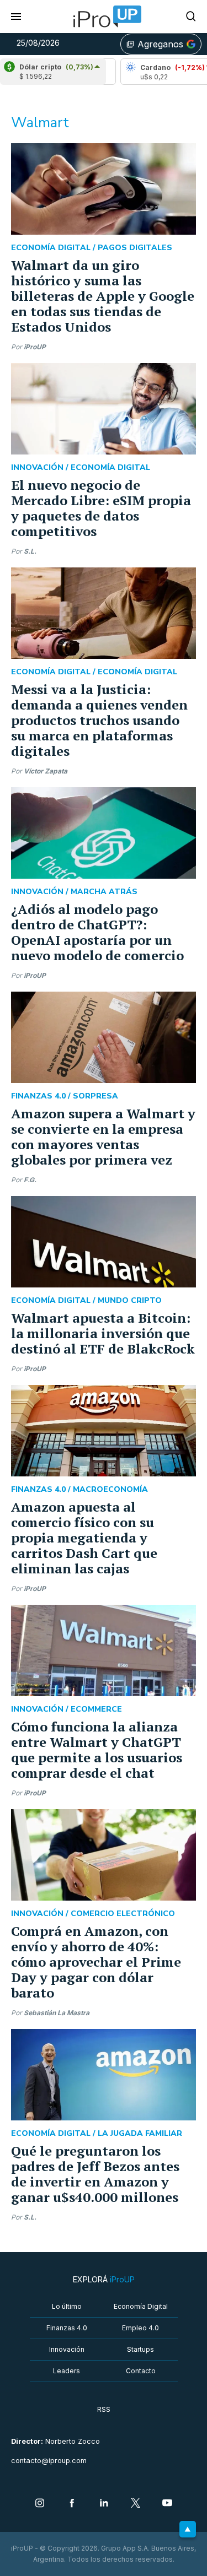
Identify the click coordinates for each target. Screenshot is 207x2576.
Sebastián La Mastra (57, 2013)
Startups (140, 2349)
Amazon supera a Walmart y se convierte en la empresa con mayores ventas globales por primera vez (103, 1137)
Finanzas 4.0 (67, 2328)
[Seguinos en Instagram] (40, 2504)
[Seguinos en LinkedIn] (104, 2504)
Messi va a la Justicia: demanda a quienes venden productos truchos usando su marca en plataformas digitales (99, 720)
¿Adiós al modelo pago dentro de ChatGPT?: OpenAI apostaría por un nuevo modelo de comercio (97, 932)
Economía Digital (141, 2306)
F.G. (30, 1180)
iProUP (35, 347)
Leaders (67, 2371)
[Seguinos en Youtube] (167, 2504)
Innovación (67, 2349)
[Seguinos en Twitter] (136, 2504)
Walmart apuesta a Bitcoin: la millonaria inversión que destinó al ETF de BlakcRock (103, 1333)
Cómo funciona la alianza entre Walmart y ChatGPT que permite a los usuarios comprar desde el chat (97, 1750)
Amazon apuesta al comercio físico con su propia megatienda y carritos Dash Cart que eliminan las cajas (84, 1538)
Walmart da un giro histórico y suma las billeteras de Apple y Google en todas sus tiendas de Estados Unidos (103, 296)
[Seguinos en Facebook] (72, 2504)
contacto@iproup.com (49, 2461)
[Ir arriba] (188, 2529)
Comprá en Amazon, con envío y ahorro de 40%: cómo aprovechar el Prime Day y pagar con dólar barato (96, 1962)
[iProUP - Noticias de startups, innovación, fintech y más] (104, 17)
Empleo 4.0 (140, 2328)
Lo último (67, 2306)
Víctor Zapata (46, 771)
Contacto (141, 2371)
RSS (104, 2409)
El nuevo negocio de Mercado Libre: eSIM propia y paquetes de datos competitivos (101, 508)
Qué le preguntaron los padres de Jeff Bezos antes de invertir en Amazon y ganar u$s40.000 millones (95, 2174)
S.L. (30, 551)
